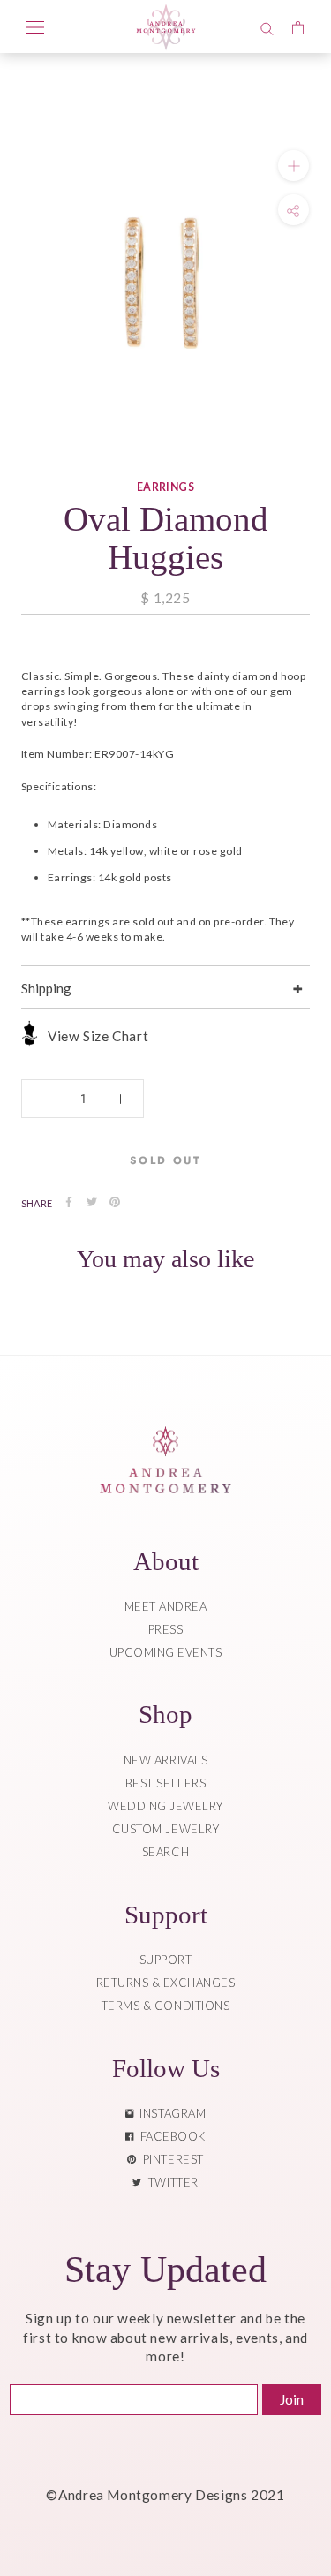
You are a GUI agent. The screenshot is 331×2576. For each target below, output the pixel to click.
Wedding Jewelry (165, 1806)
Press (166, 1629)
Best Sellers (165, 1783)
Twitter (170, 2182)
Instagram (169, 2113)
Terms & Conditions (165, 2006)
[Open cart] (298, 26)
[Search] (267, 26)
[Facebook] (69, 1202)
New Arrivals (165, 1760)
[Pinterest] (115, 1202)
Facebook (170, 2136)
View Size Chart (98, 1036)
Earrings (166, 487)
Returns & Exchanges (166, 1983)
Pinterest (170, 2159)
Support (166, 1960)
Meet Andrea (166, 1606)
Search (165, 1852)
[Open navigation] (35, 26)
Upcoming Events (166, 1652)
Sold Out (165, 1160)
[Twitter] (92, 1202)
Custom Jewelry (165, 1829)
